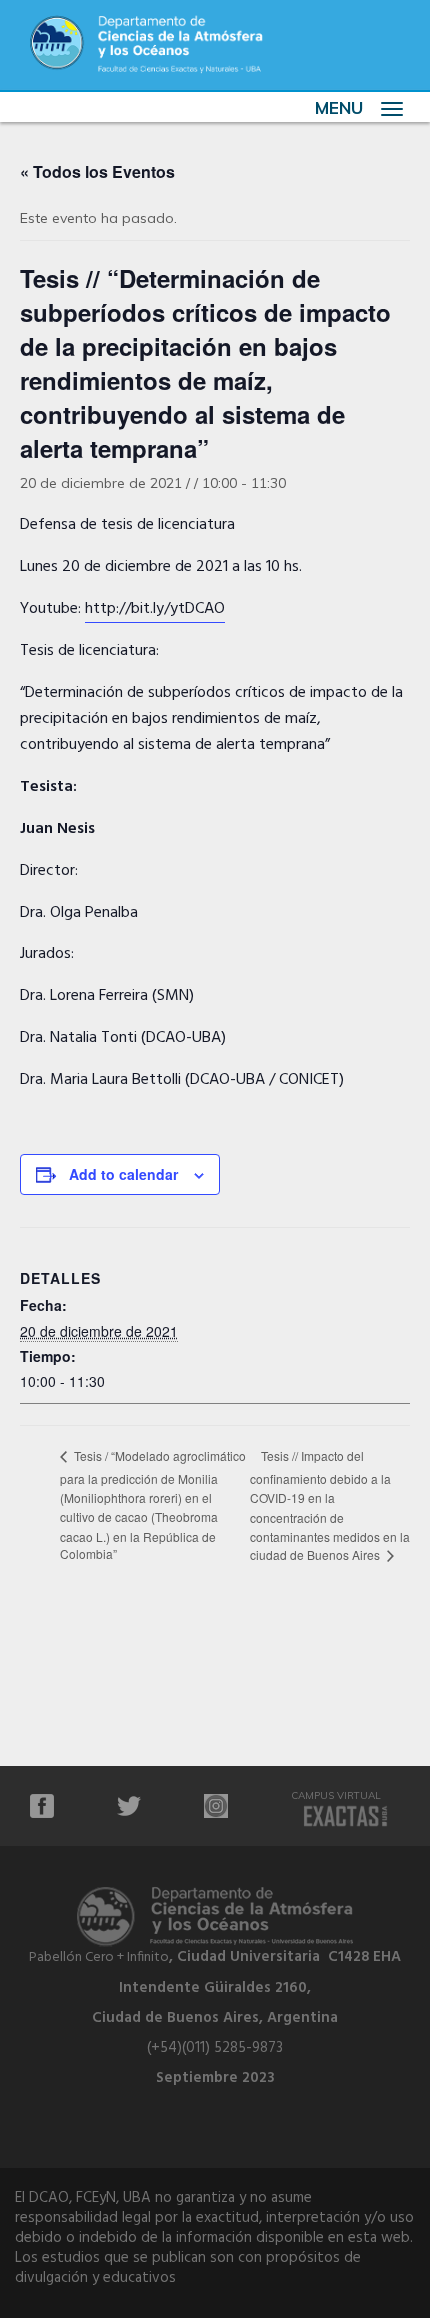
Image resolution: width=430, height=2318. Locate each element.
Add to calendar (123, 1174)
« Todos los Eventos (97, 171)
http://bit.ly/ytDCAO (155, 609)
